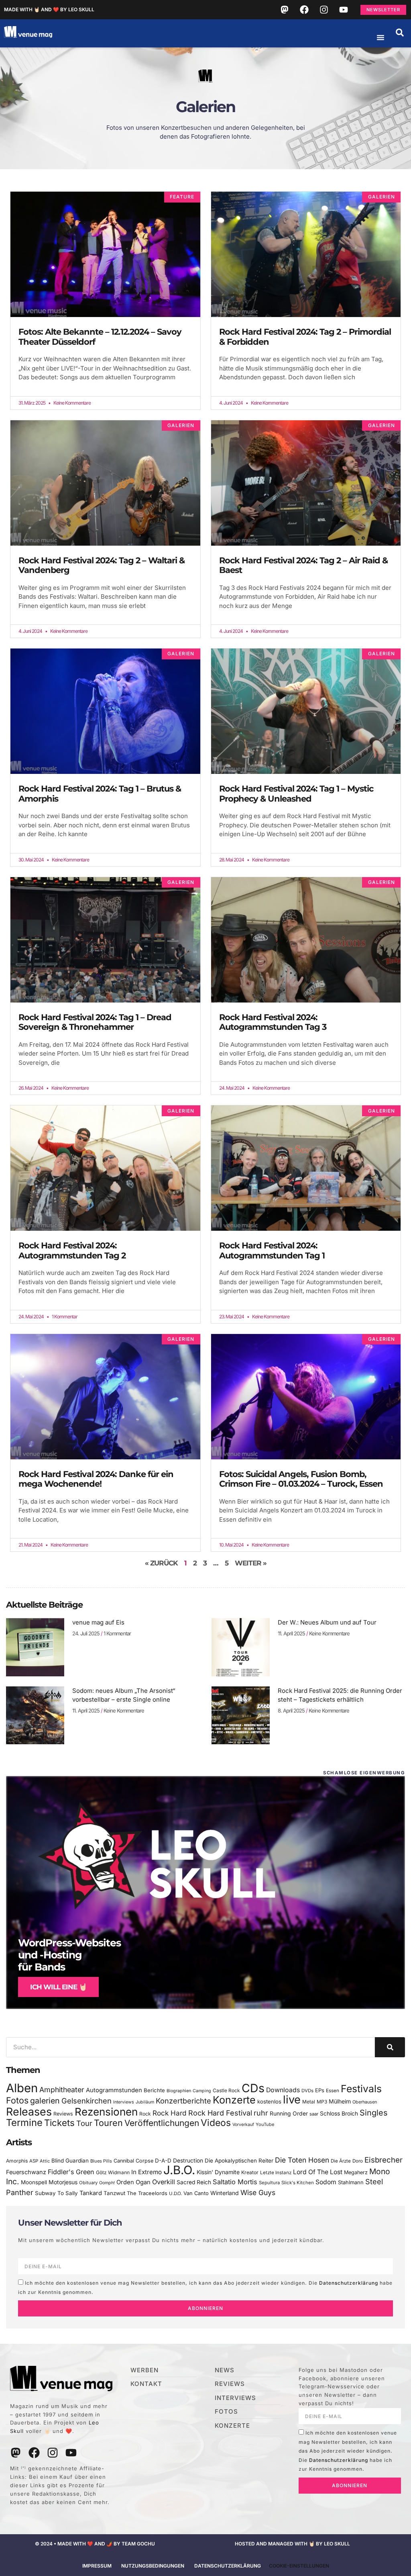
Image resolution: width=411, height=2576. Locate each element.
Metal (309, 2102)
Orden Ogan (133, 2182)
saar (314, 2114)
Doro (358, 2161)
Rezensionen (106, 2112)
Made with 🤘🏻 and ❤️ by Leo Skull (49, 9)
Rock (145, 2114)
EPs (320, 2090)
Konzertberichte (183, 2101)
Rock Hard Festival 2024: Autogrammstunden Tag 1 (272, 1250)
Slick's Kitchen (298, 2183)
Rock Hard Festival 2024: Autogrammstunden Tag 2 (72, 1250)
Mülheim (340, 2101)
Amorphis (17, 2161)
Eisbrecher (384, 2160)
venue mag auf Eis (98, 1622)
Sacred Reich (194, 2182)
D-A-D (163, 2161)
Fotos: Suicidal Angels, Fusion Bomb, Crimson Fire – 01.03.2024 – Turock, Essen (301, 1479)
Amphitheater (62, 2090)
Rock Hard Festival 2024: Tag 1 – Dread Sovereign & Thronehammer (95, 1022)
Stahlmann (351, 2182)
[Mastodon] (285, 10)
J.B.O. (179, 2170)
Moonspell (34, 2182)
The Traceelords (147, 2193)
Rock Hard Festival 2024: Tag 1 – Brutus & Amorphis (100, 794)
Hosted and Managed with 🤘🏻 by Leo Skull (292, 2544)
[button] (400, 33)
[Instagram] (324, 10)
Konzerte (234, 2100)
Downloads (283, 2090)
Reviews (63, 2114)
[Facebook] (304, 10)
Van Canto (196, 2193)
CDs (253, 2088)
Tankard (91, 2193)
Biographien (179, 2091)
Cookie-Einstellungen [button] (299, 2566)
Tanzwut (114, 2193)
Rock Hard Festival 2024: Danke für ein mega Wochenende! (96, 1479)
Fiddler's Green (71, 2172)
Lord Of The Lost (318, 2172)
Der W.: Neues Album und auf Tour (327, 1622)
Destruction (188, 2161)
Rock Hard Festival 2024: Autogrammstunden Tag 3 (273, 1022)
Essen (333, 2091)
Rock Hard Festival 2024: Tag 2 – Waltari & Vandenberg (102, 565)
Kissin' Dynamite (218, 2172)
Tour (84, 2123)
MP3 (322, 2102)
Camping (202, 2091)
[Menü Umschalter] (380, 37)
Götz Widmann (113, 2172)
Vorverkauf (243, 2125)
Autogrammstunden (114, 2090)
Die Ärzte (341, 2161)
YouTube (265, 2124)
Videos (216, 2123)
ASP (34, 2161)
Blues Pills (101, 2161)
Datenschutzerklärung (349, 2283)
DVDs (307, 2091)
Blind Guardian (70, 2161)
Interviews (124, 2102)
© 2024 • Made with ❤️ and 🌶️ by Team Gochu (95, 2544)
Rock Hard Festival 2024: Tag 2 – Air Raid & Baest (303, 565)
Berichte (154, 2090)
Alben (22, 2088)
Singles (373, 2113)
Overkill (164, 2182)
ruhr (261, 2113)
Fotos (17, 2100)
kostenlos (269, 2101)
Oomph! (107, 2183)
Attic (45, 2161)
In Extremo (146, 2172)
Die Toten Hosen (302, 2160)
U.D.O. (175, 2193)
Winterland (225, 2193)
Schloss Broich (339, 2114)
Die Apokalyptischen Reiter (239, 2161)
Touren (108, 2123)
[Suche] (390, 2047)
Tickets (59, 2123)
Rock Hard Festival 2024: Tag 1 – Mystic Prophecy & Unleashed (296, 794)
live (292, 2100)
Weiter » (251, 1563)
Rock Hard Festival (220, 2113)
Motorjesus (63, 2182)
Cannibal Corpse (133, 2161)
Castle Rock (226, 2090)
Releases (29, 2112)
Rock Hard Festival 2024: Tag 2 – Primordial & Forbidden (305, 337)
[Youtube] (344, 10)
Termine (24, 2123)
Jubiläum (145, 2102)
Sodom (326, 2182)
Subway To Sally (56, 2193)
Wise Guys (258, 2192)
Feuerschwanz (26, 2172)
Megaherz (356, 2172)
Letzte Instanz (276, 2173)
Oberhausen (365, 2102)
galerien (45, 2101)
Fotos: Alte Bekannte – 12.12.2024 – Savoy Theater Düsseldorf (100, 337)
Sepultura (269, 2183)
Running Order (289, 2114)
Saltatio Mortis (235, 2182)
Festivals (361, 2089)
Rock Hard (170, 2113)
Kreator (250, 2172)
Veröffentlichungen (162, 2123)
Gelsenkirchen (86, 2101)
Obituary (88, 2183)
